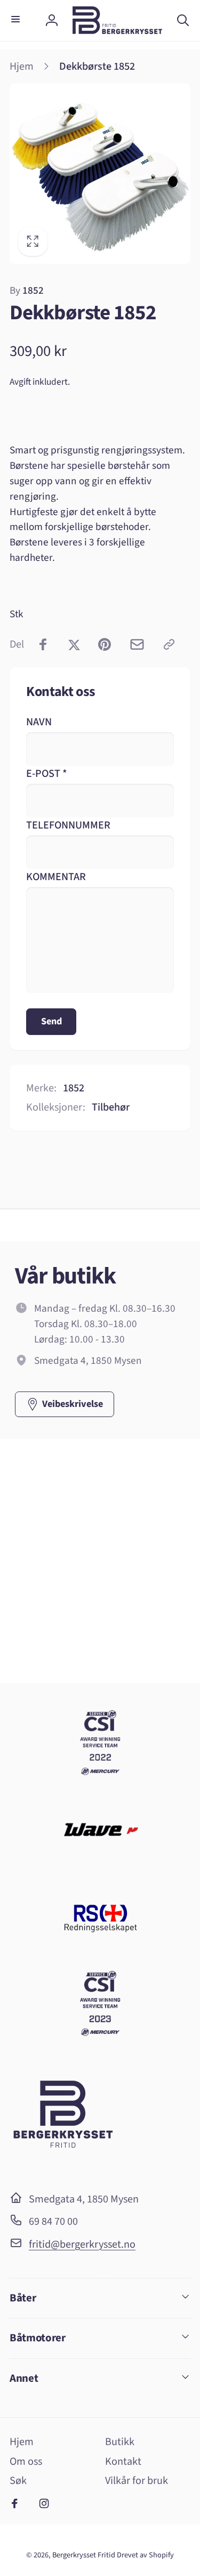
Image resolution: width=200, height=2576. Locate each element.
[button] (17, 20)
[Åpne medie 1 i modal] (100, 174)
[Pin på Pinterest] (105, 644)
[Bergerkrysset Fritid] (63, 2167)
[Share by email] (137, 644)
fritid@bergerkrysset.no (82, 2244)
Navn (39, 722)
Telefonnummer (68, 825)
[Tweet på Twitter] (74, 644)
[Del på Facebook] (43, 644)
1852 (27, 291)
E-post (47, 773)
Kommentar (56, 877)
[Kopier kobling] (169, 644)
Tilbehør (111, 1107)
